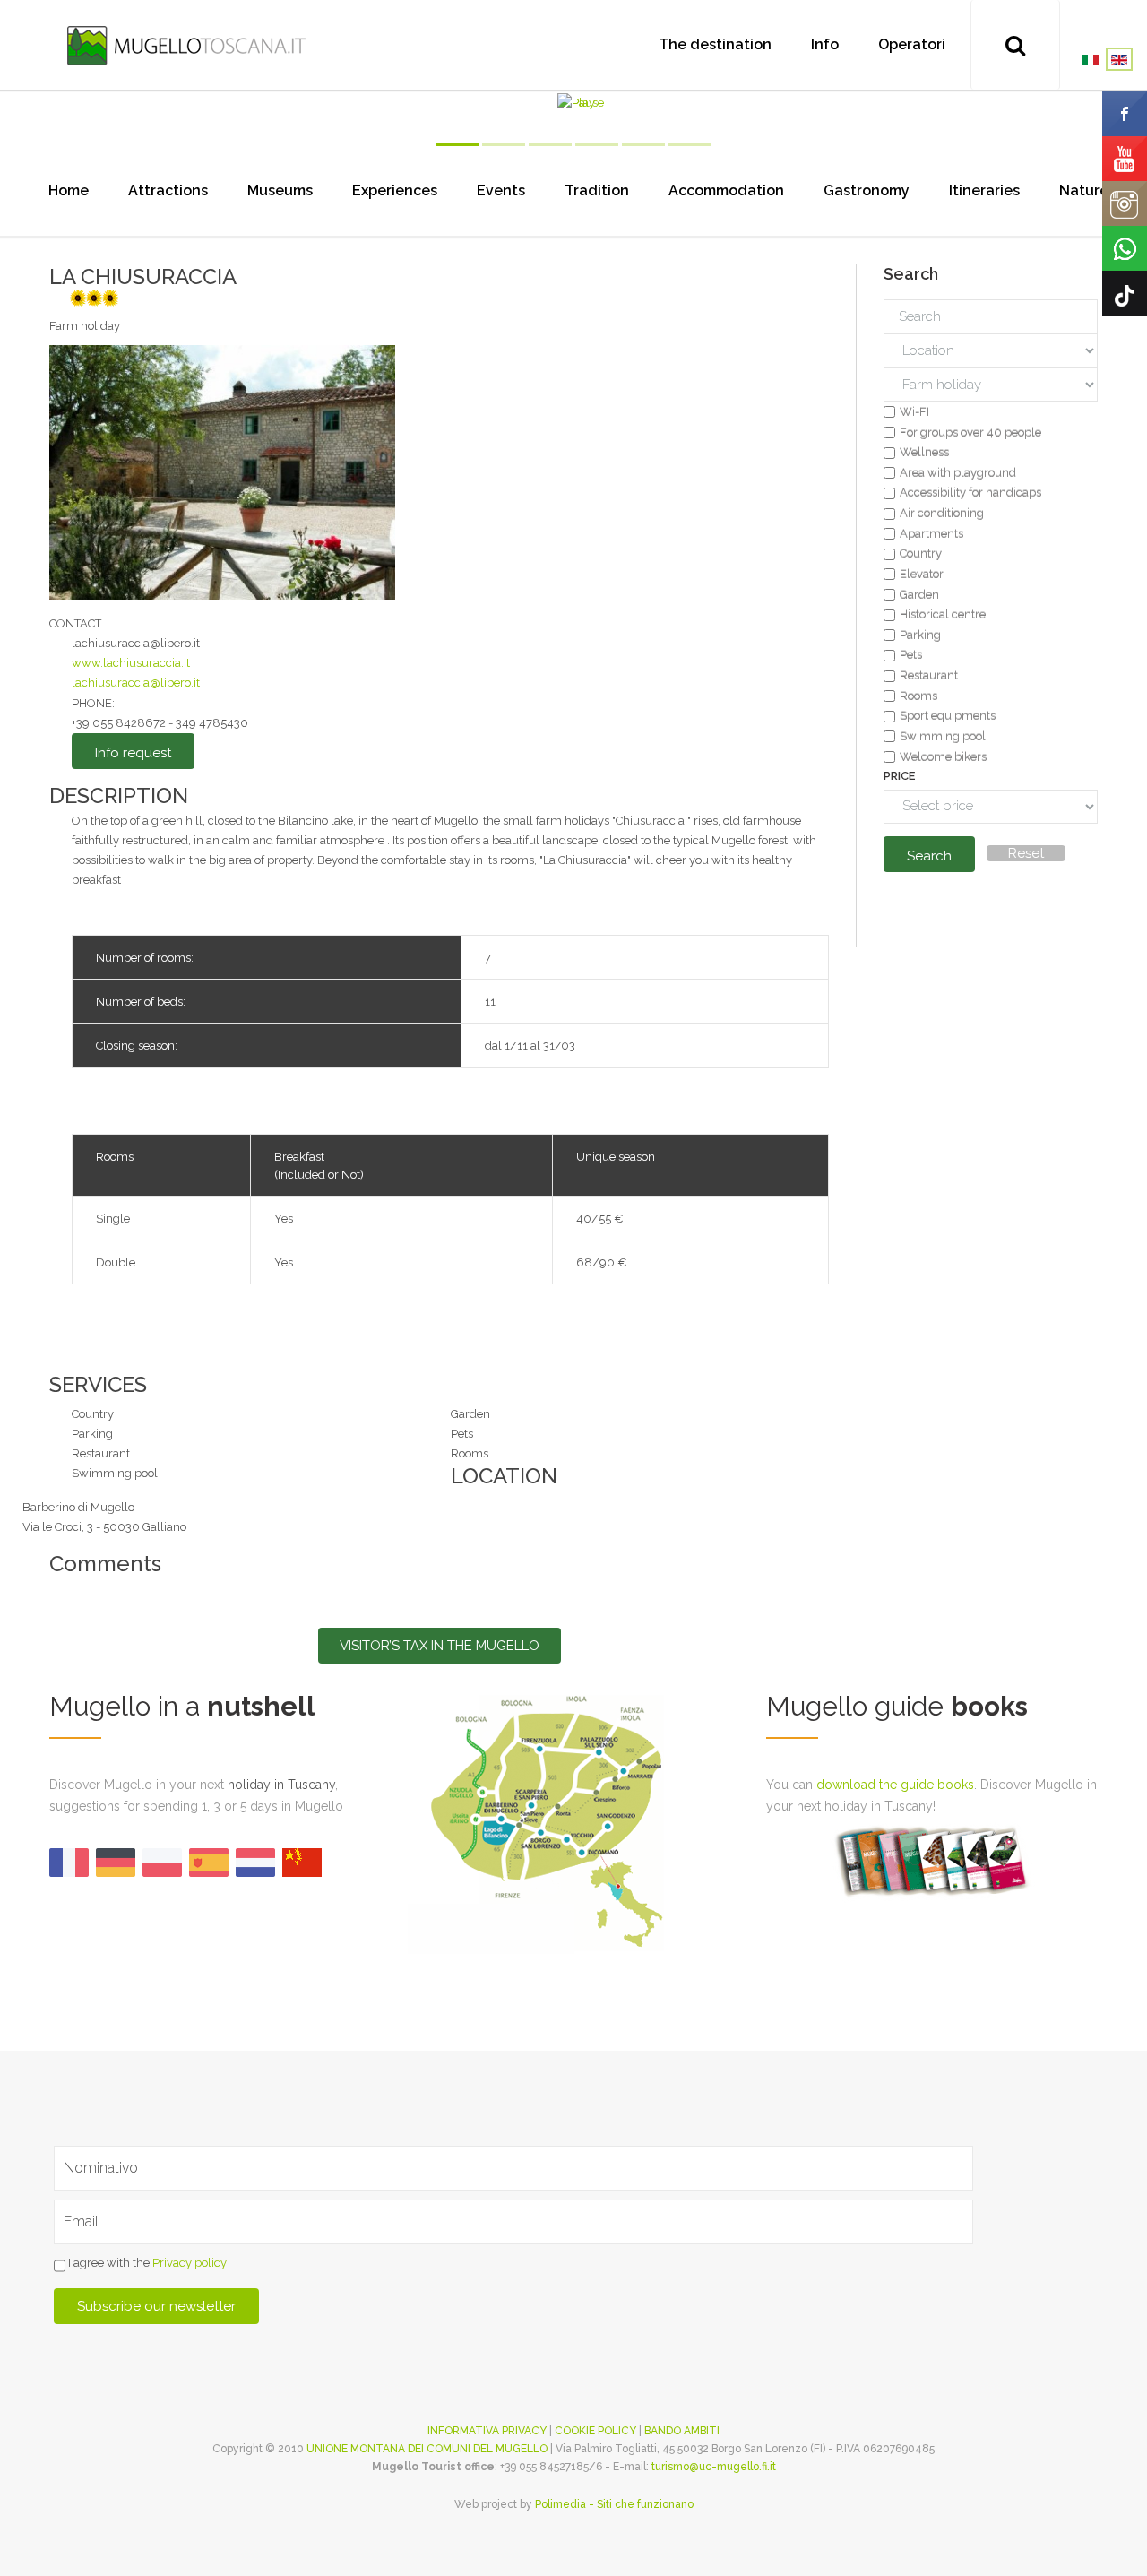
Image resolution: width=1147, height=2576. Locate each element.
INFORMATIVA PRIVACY (487, 2431)
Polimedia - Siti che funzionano (614, 2504)
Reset (1026, 853)
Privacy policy (190, 2264)
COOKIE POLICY (595, 2431)
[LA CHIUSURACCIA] (222, 471)
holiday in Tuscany (281, 1785)
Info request (133, 753)
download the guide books (895, 1785)
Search (929, 856)
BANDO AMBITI (682, 2431)
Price (899, 776)
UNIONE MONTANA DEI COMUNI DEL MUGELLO (427, 2449)
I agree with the (146, 2264)
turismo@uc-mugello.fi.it (714, 2467)
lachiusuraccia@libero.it (136, 683)
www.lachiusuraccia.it (131, 663)
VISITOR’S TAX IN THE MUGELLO (440, 1646)
